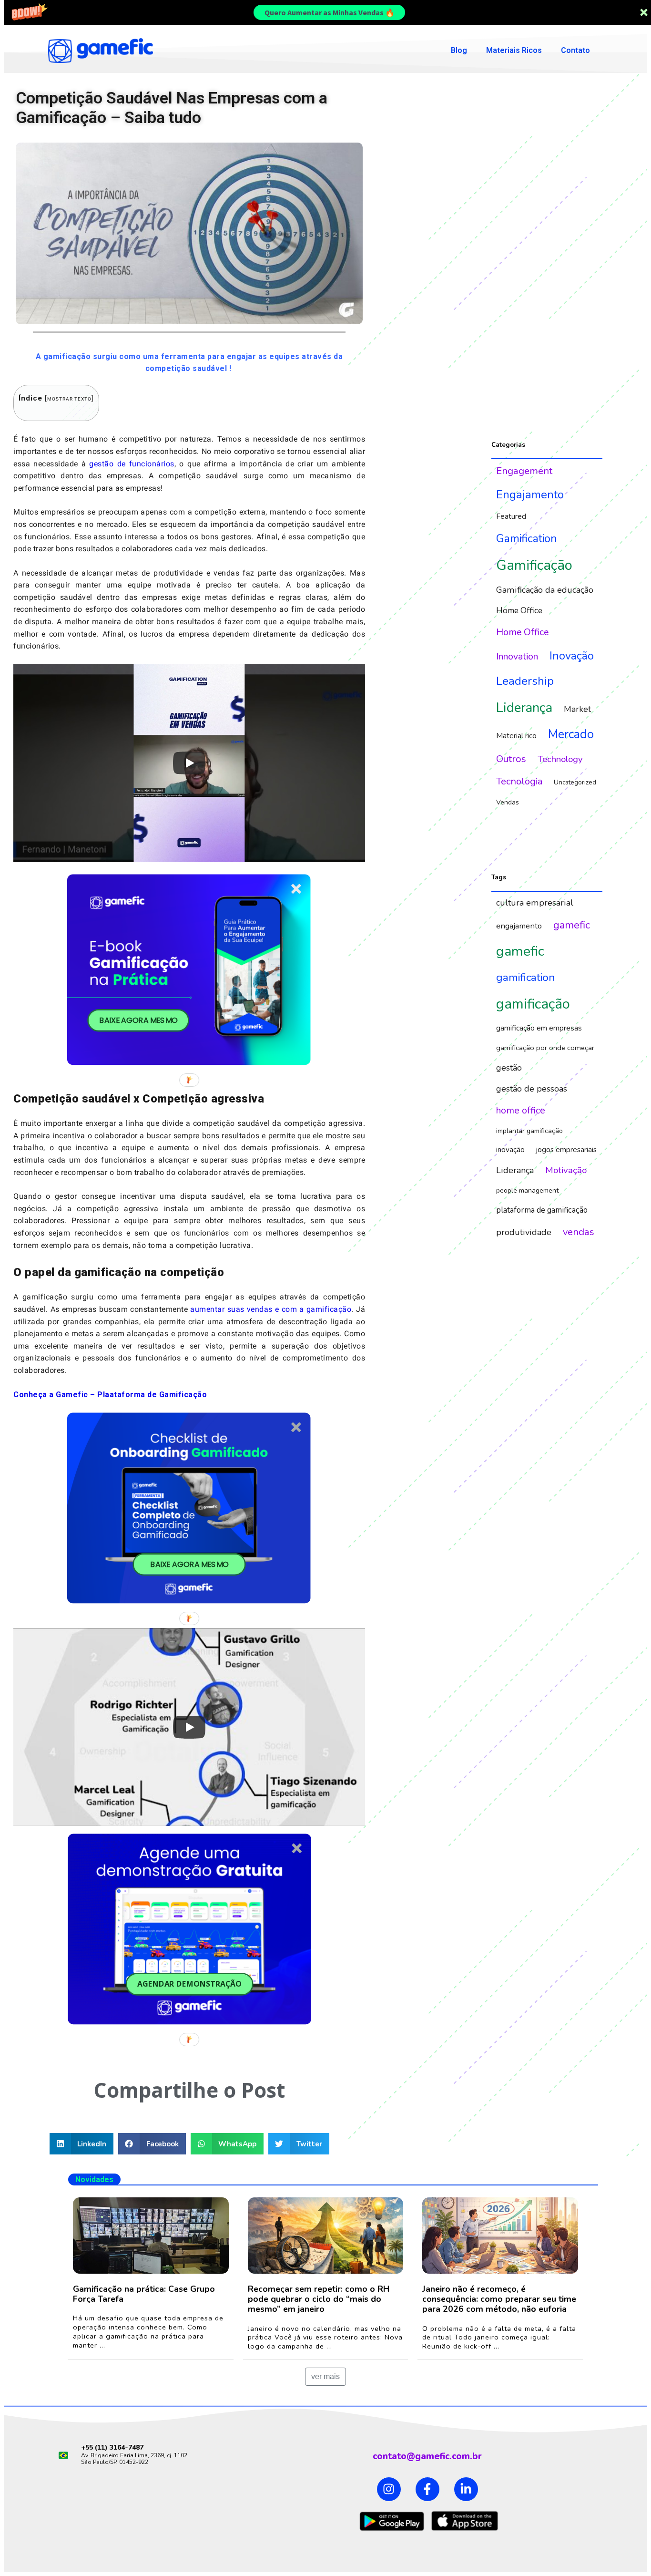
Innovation (517, 656)
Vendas (508, 802)
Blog (459, 50)
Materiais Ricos (514, 50)
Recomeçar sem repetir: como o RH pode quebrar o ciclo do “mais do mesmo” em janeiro (319, 2299)
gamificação (533, 1004)
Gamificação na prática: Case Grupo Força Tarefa (144, 2294)
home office (521, 1110)
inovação (510, 1150)
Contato (575, 50)
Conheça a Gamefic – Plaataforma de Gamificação (110, 1395)
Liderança (524, 708)
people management (527, 1190)
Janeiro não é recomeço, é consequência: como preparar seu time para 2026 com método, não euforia (499, 2299)
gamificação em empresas (539, 1028)
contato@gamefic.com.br (427, 2456)
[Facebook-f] (427, 2489)
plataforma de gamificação (542, 1210)
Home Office (519, 611)
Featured (511, 516)
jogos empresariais (566, 1150)
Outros (511, 759)
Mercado (571, 734)
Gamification (527, 538)
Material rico (516, 736)
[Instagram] (389, 2489)
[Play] (189, 763)
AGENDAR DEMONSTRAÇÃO (189, 1984)
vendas (579, 1232)
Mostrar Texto (69, 399)
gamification (526, 977)
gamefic (572, 925)
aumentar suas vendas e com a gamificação (271, 1309)
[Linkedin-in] (466, 2489)
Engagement (524, 471)
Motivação (566, 1170)
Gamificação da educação (545, 590)
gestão (509, 1068)
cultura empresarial (535, 903)
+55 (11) (95, 2447)
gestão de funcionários (132, 464)
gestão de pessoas (532, 1089)
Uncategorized (575, 782)
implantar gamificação (529, 1131)
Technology (560, 759)
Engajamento (530, 495)
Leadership (525, 681)
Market (577, 709)
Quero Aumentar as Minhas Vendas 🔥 (330, 12)
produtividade (524, 1232)
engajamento (519, 926)
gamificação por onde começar (545, 1048)
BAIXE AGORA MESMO (138, 1020)
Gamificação (534, 565)
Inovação (572, 656)
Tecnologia (519, 781)
